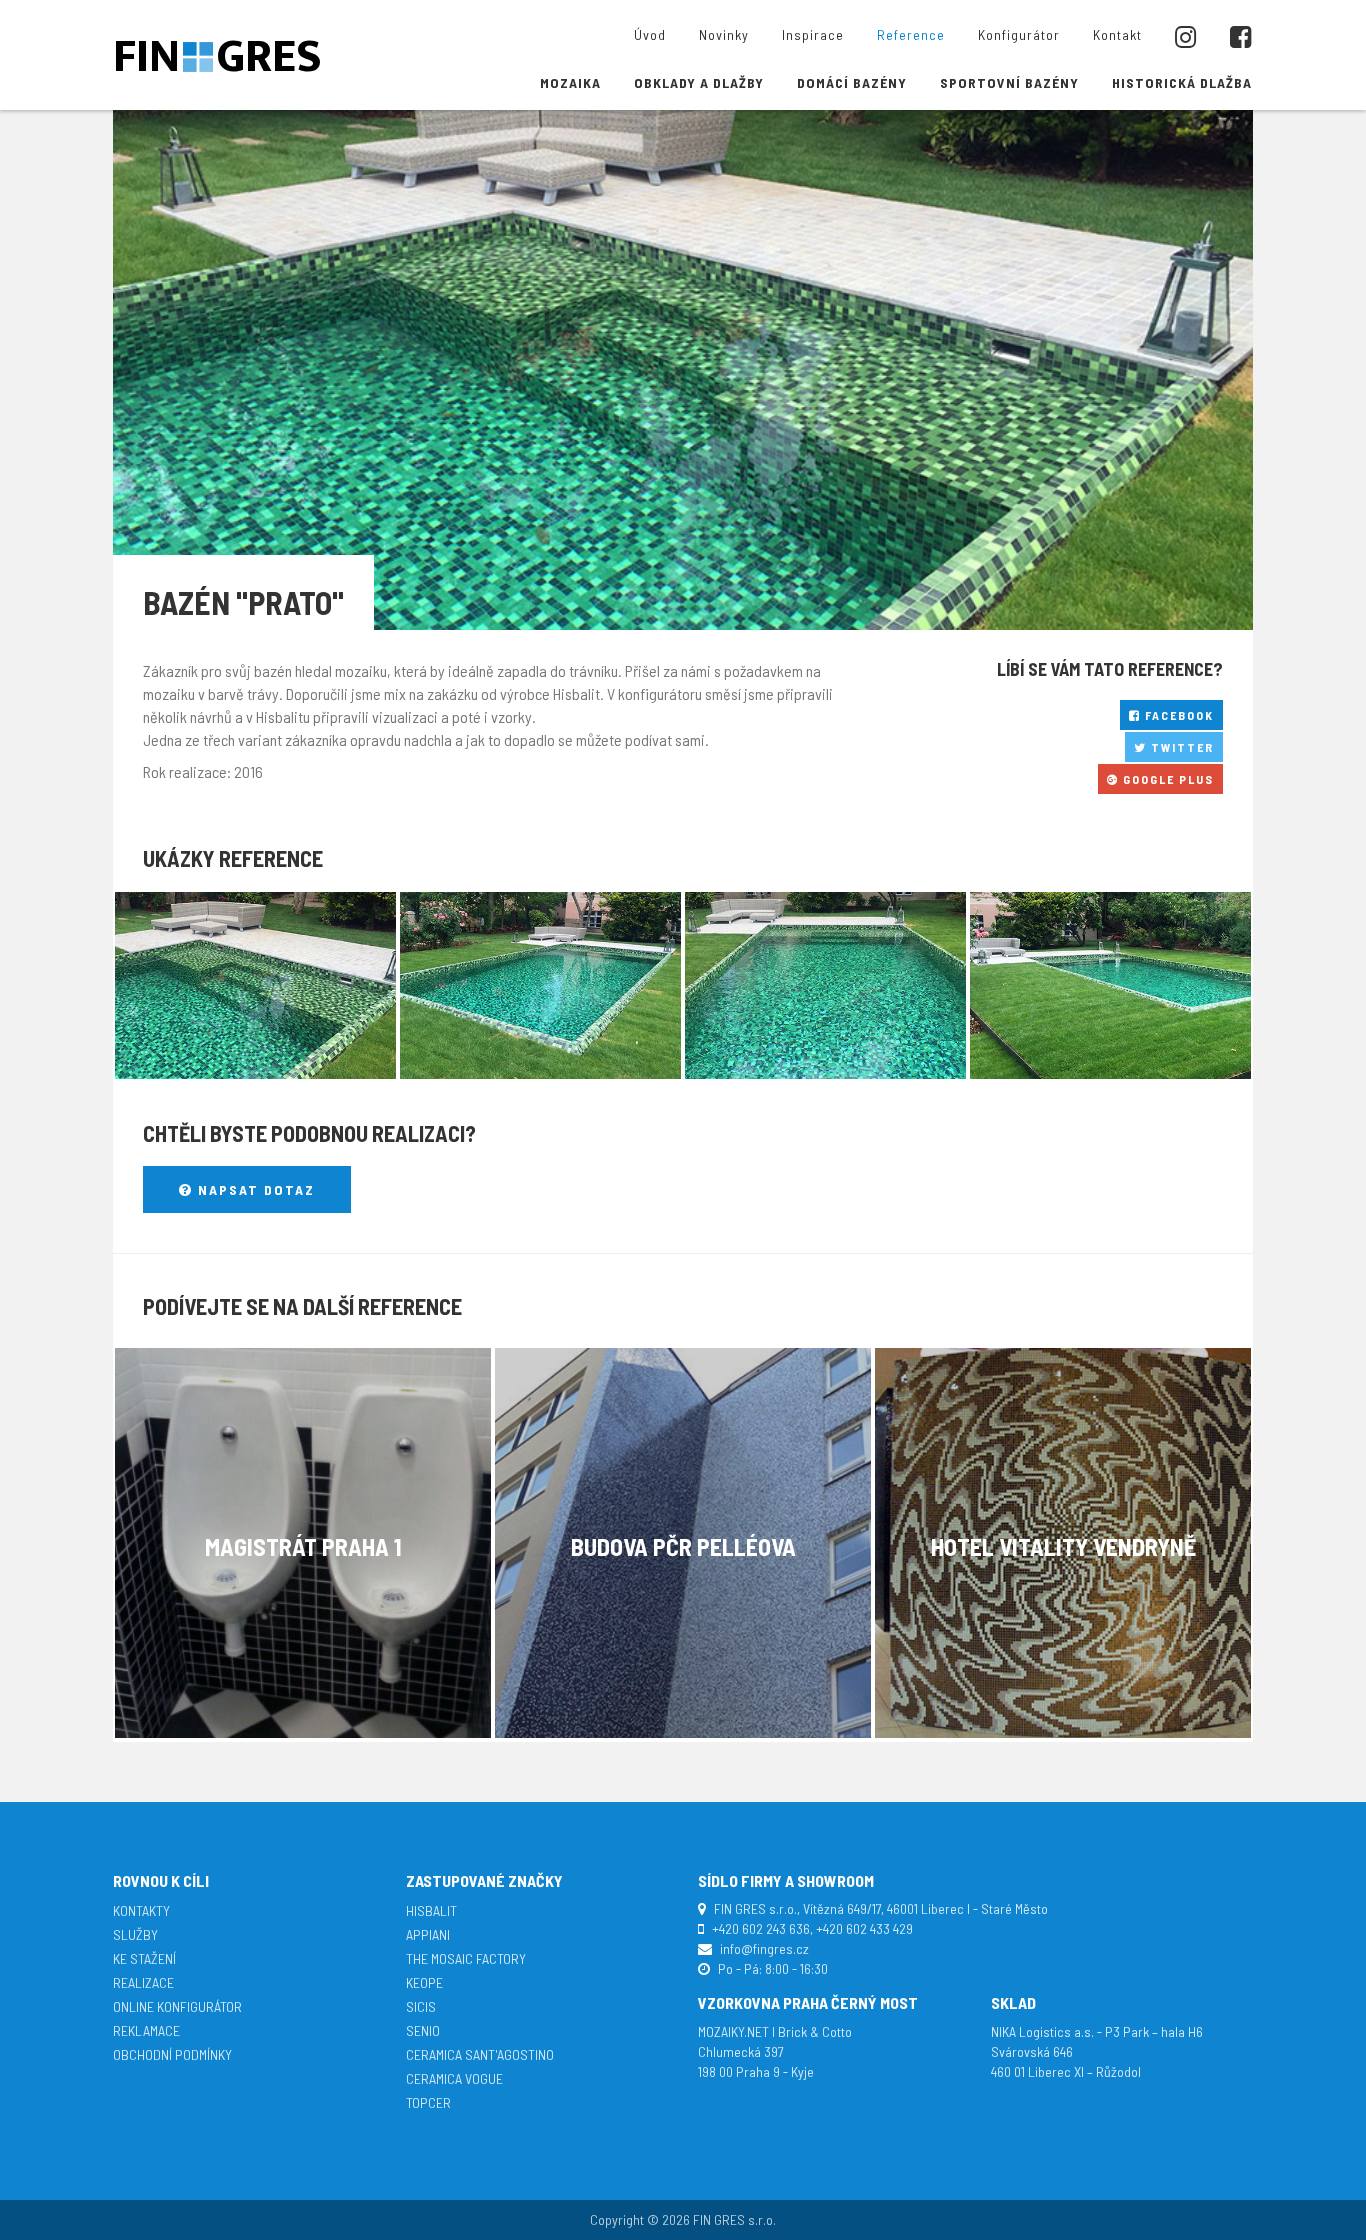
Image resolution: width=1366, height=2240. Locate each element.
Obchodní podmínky (172, 2054)
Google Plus (1166, 779)
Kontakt (1117, 34)
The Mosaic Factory (466, 1958)
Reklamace (146, 2030)
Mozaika (570, 82)
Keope (424, 1982)
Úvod (650, 34)
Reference (911, 34)
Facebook (1177, 715)
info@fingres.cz (764, 1948)
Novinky (724, 34)
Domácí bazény (852, 82)
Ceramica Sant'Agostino (480, 2054)
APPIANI (428, 1934)
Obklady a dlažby (699, 82)
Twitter (1180, 747)
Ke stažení (144, 1958)
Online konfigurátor (177, 2006)
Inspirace (813, 34)
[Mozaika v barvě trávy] (255, 985)
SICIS (421, 2006)
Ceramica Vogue (454, 2078)
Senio (423, 2030)
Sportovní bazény (1009, 82)
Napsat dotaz (254, 1189)
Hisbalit (431, 1910)
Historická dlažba (1182, 82)
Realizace (143, 1982)
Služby (135, 1934)
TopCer (428, 2102)
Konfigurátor (1019, 34)
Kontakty (141, 1910)
